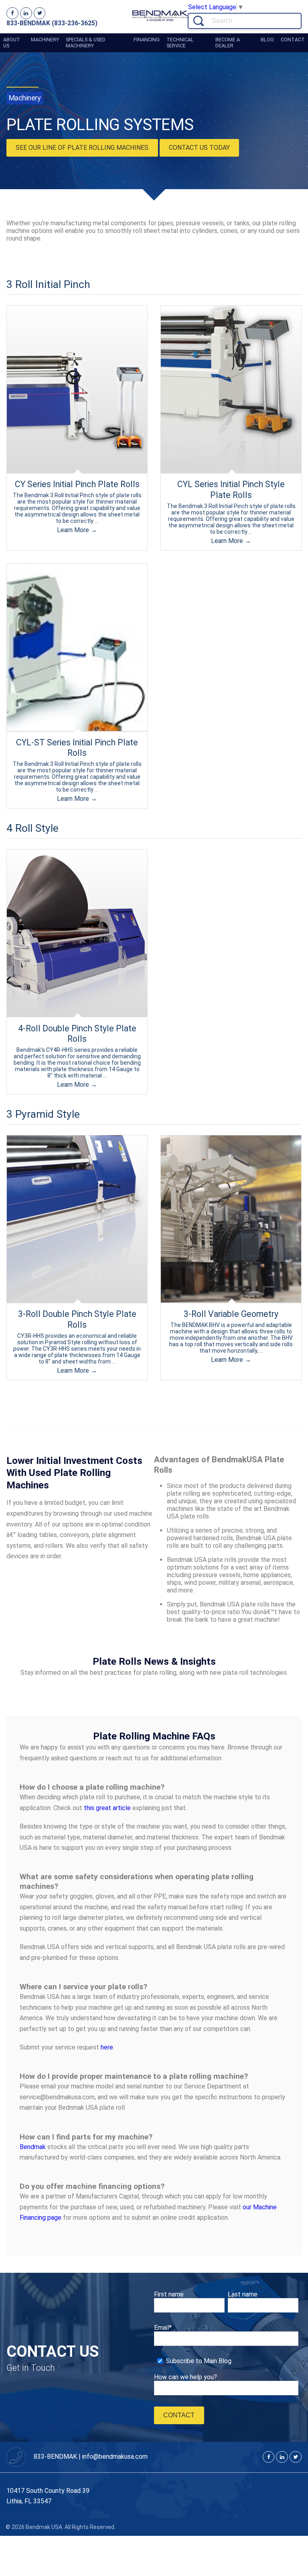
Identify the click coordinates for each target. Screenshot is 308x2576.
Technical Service (180, 43)
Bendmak (33, 2147)
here (107, 2047)
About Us (12, 43)
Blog (267, 40)
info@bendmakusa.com (115, 2457)
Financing (147, 40)
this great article (107, 1808)
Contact (293, 40)
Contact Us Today (199, 148)
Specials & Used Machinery (86, 43)
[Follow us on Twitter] (40, 13)
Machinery (45, 40)
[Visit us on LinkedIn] (26, 13)
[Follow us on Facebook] (12, 13)
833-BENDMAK (56, 2457)
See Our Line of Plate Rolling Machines (82, 148)
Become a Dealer (228, 43)
